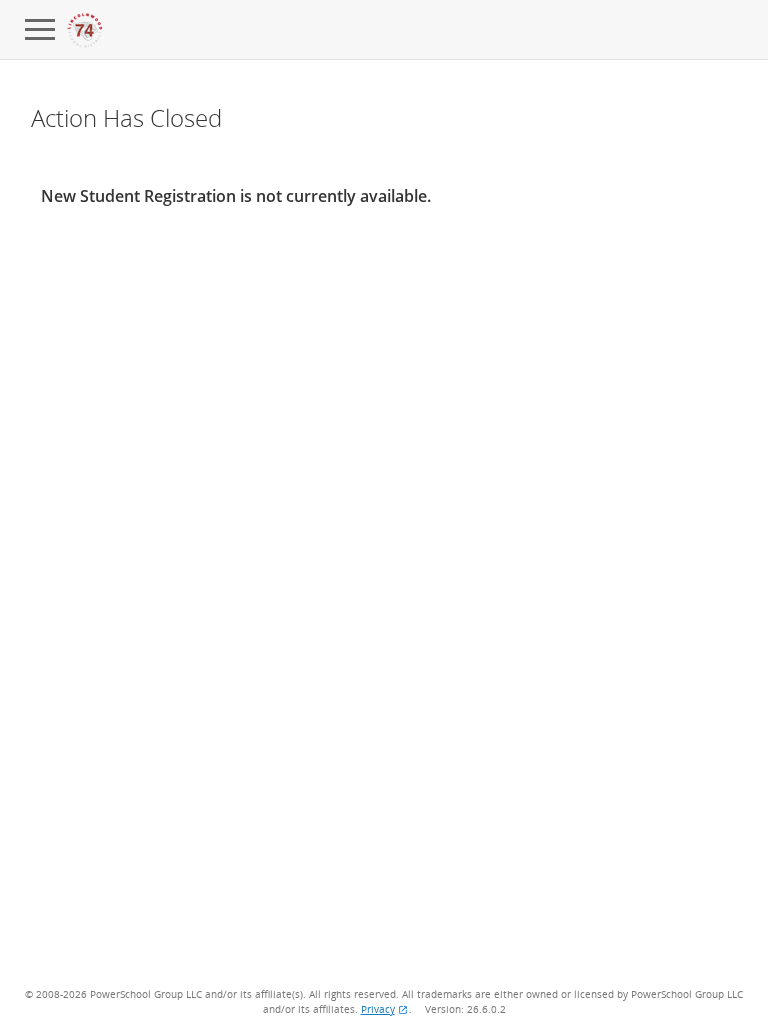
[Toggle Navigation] (40, 30)
